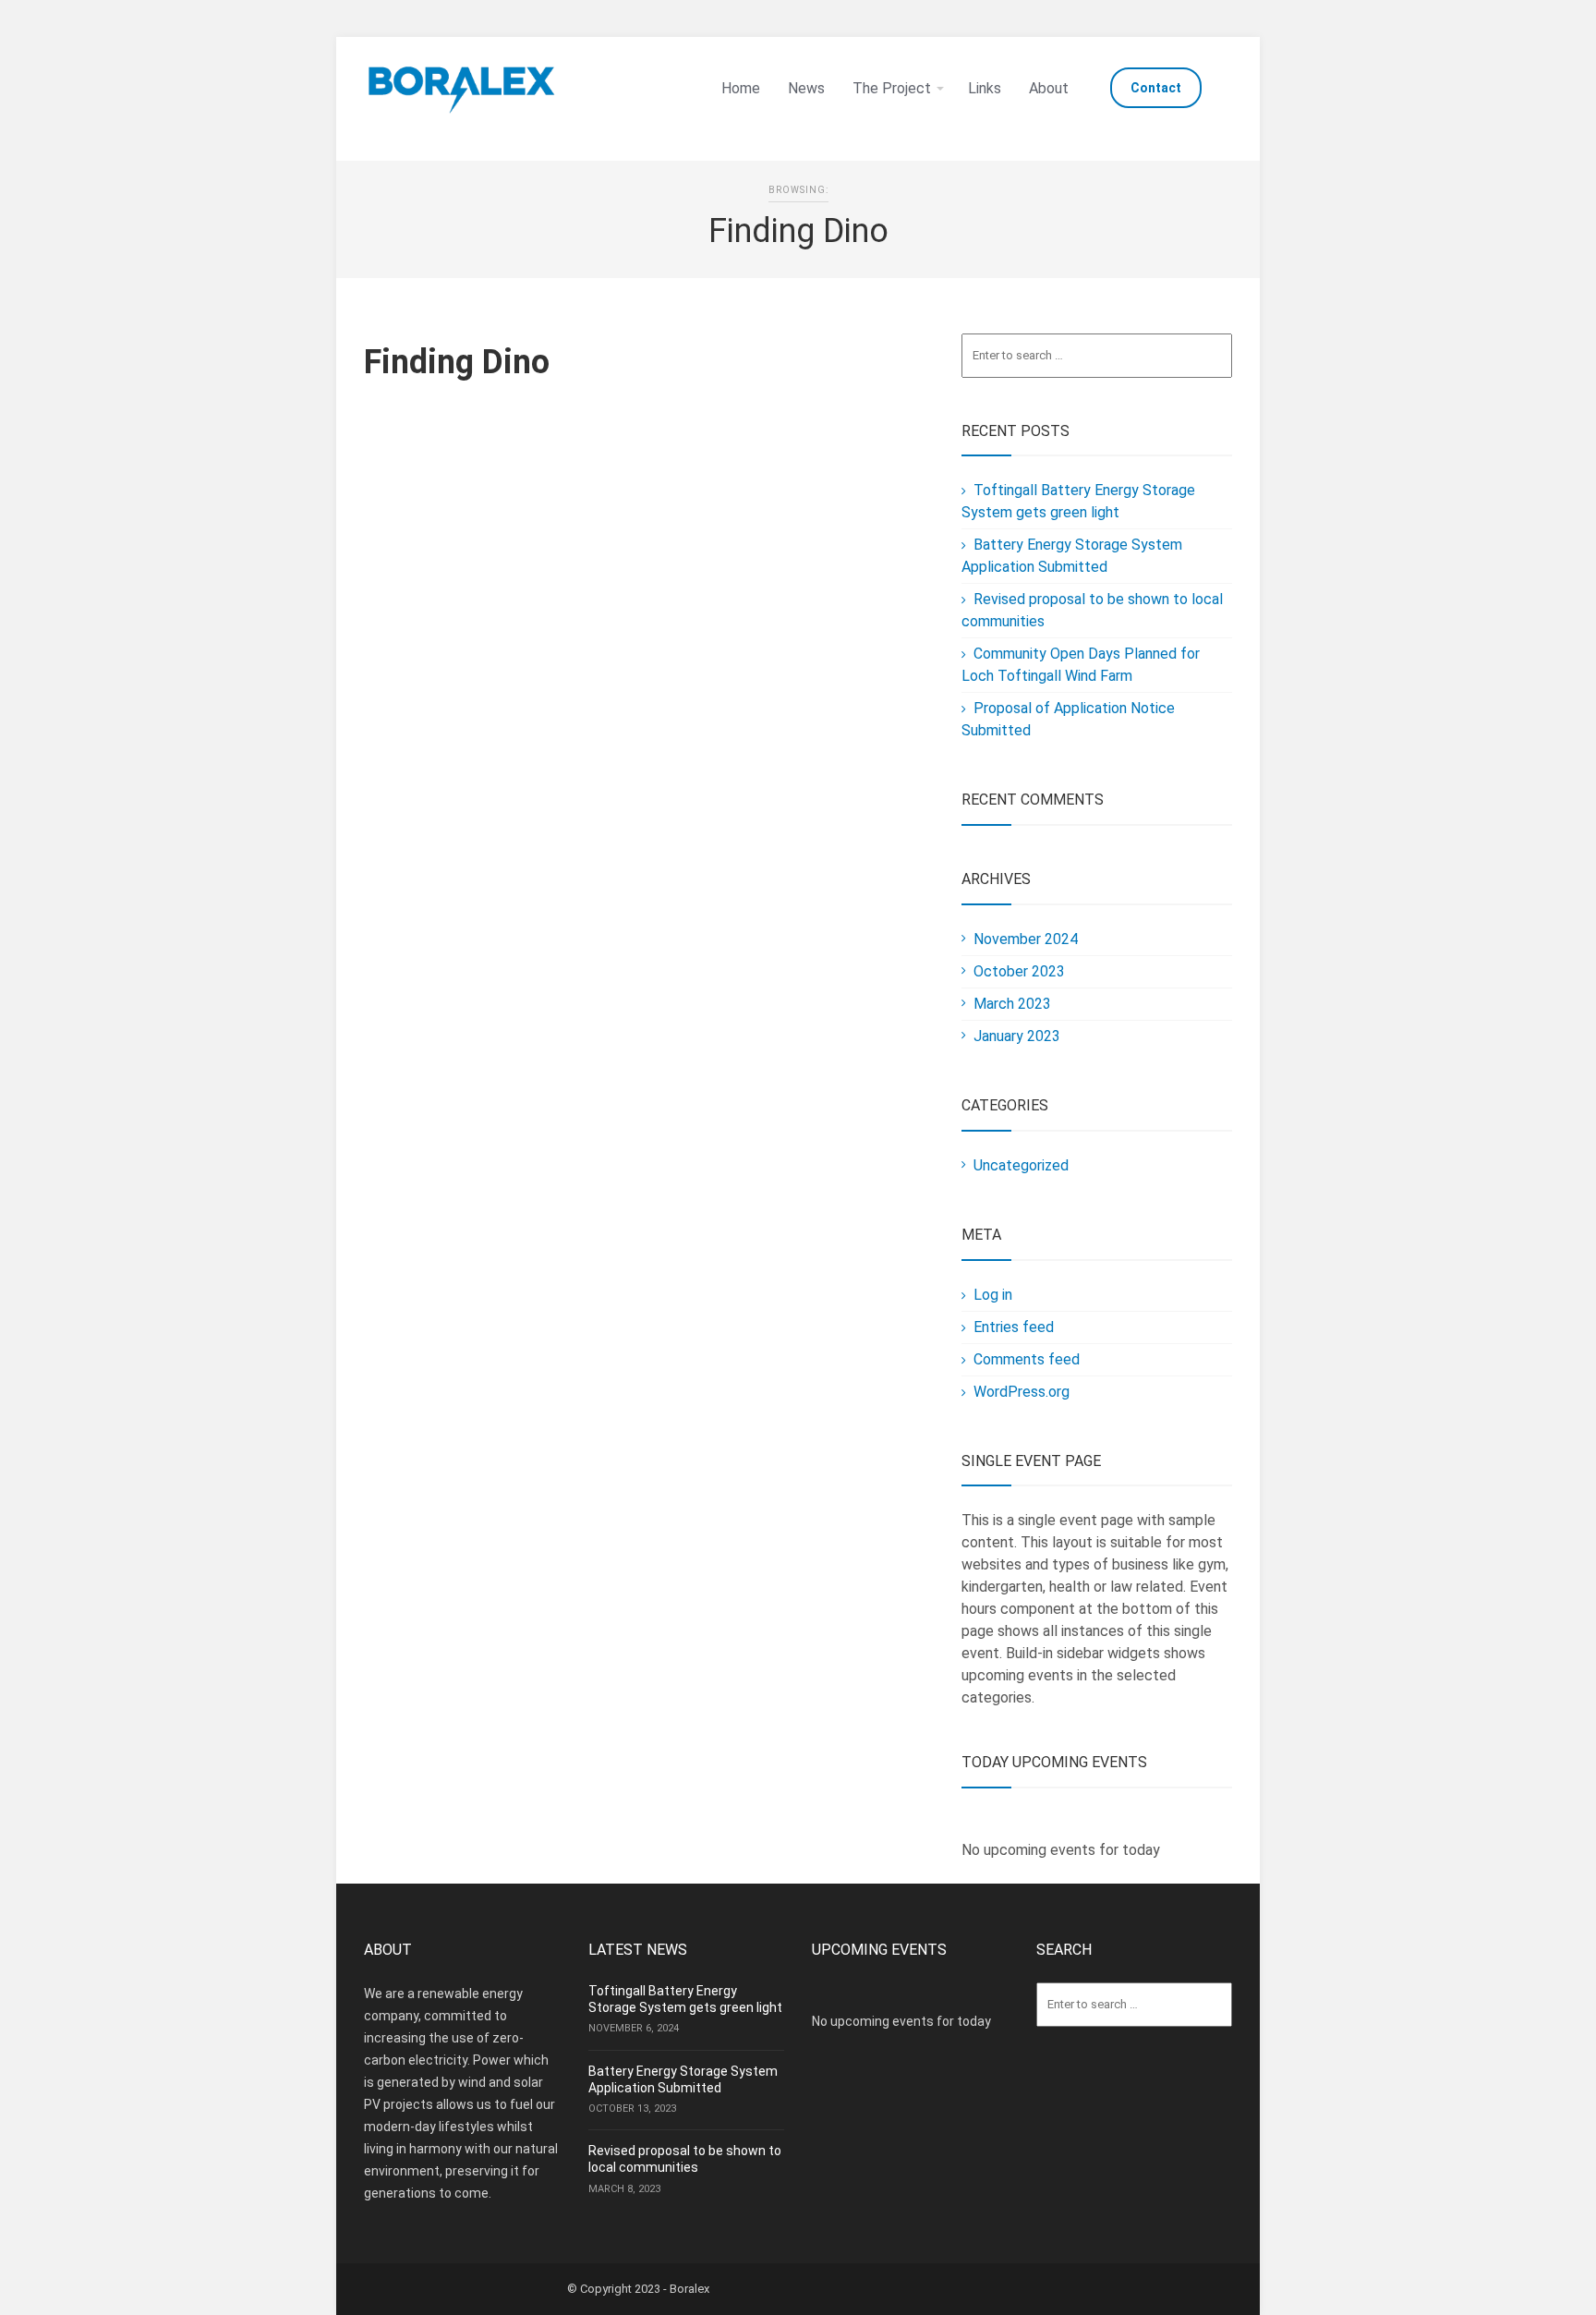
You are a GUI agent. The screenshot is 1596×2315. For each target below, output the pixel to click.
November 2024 (1026, 939)
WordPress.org (1022, 1392)
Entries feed (1014, 1327)
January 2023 (1017, 1036)
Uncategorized (1021, 1165)
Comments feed (1027, 1359)
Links (985, 88)
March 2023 (1012, 1004)
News (806, 88)
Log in (993, 1295)
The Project (892, 88)
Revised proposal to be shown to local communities (685, 2159)
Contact (1156, 88)
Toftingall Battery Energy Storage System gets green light (685, 1999)
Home (741, 88)
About (1049, 88)
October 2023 (1019, 971)
